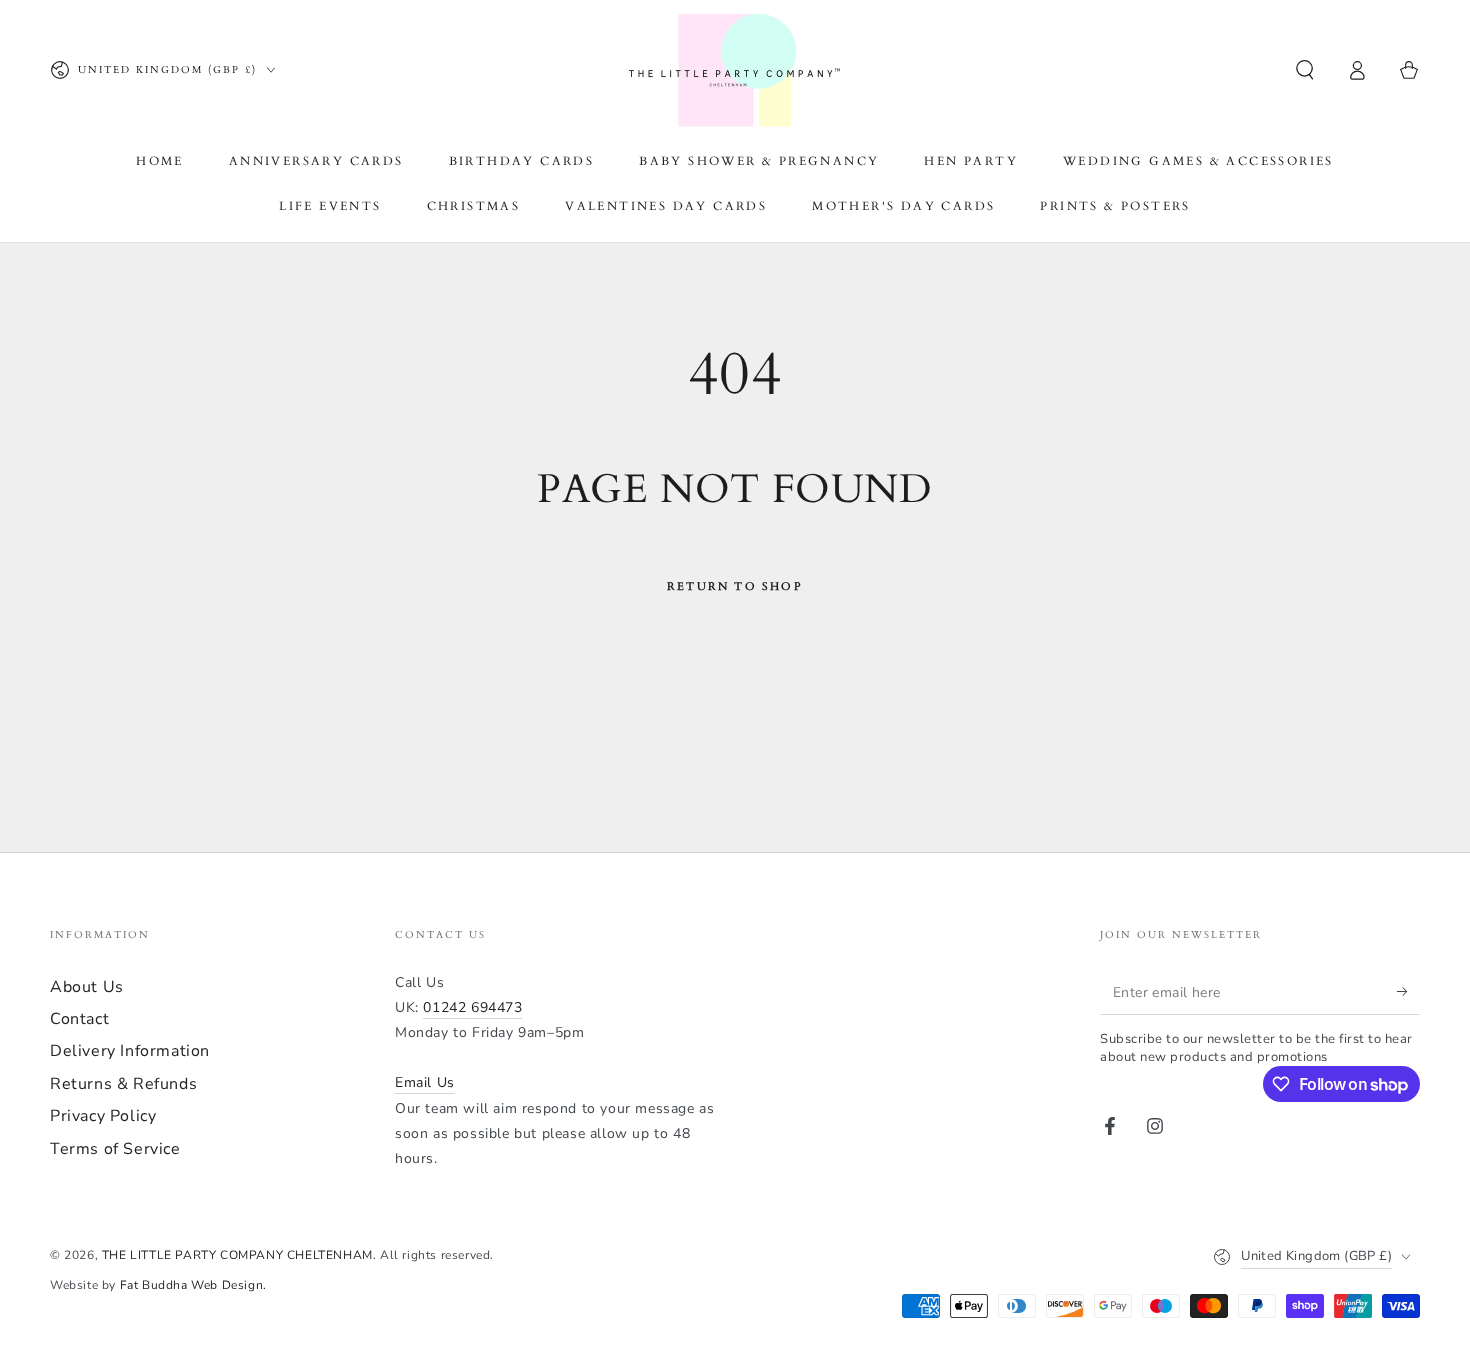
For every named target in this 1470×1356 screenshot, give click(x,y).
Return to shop (735, 586)
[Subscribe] (1408, 992)
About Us (87, 987)
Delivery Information (130, 1051)
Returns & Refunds (123, 1084)
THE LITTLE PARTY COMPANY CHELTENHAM (237, 1255)
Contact (79, 1019)
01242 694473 (472, 1007)
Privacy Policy (103, 1116)
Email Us (425, 1082)
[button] (1305, 70)
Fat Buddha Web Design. (193, 1285)
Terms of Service (115, 1149)
